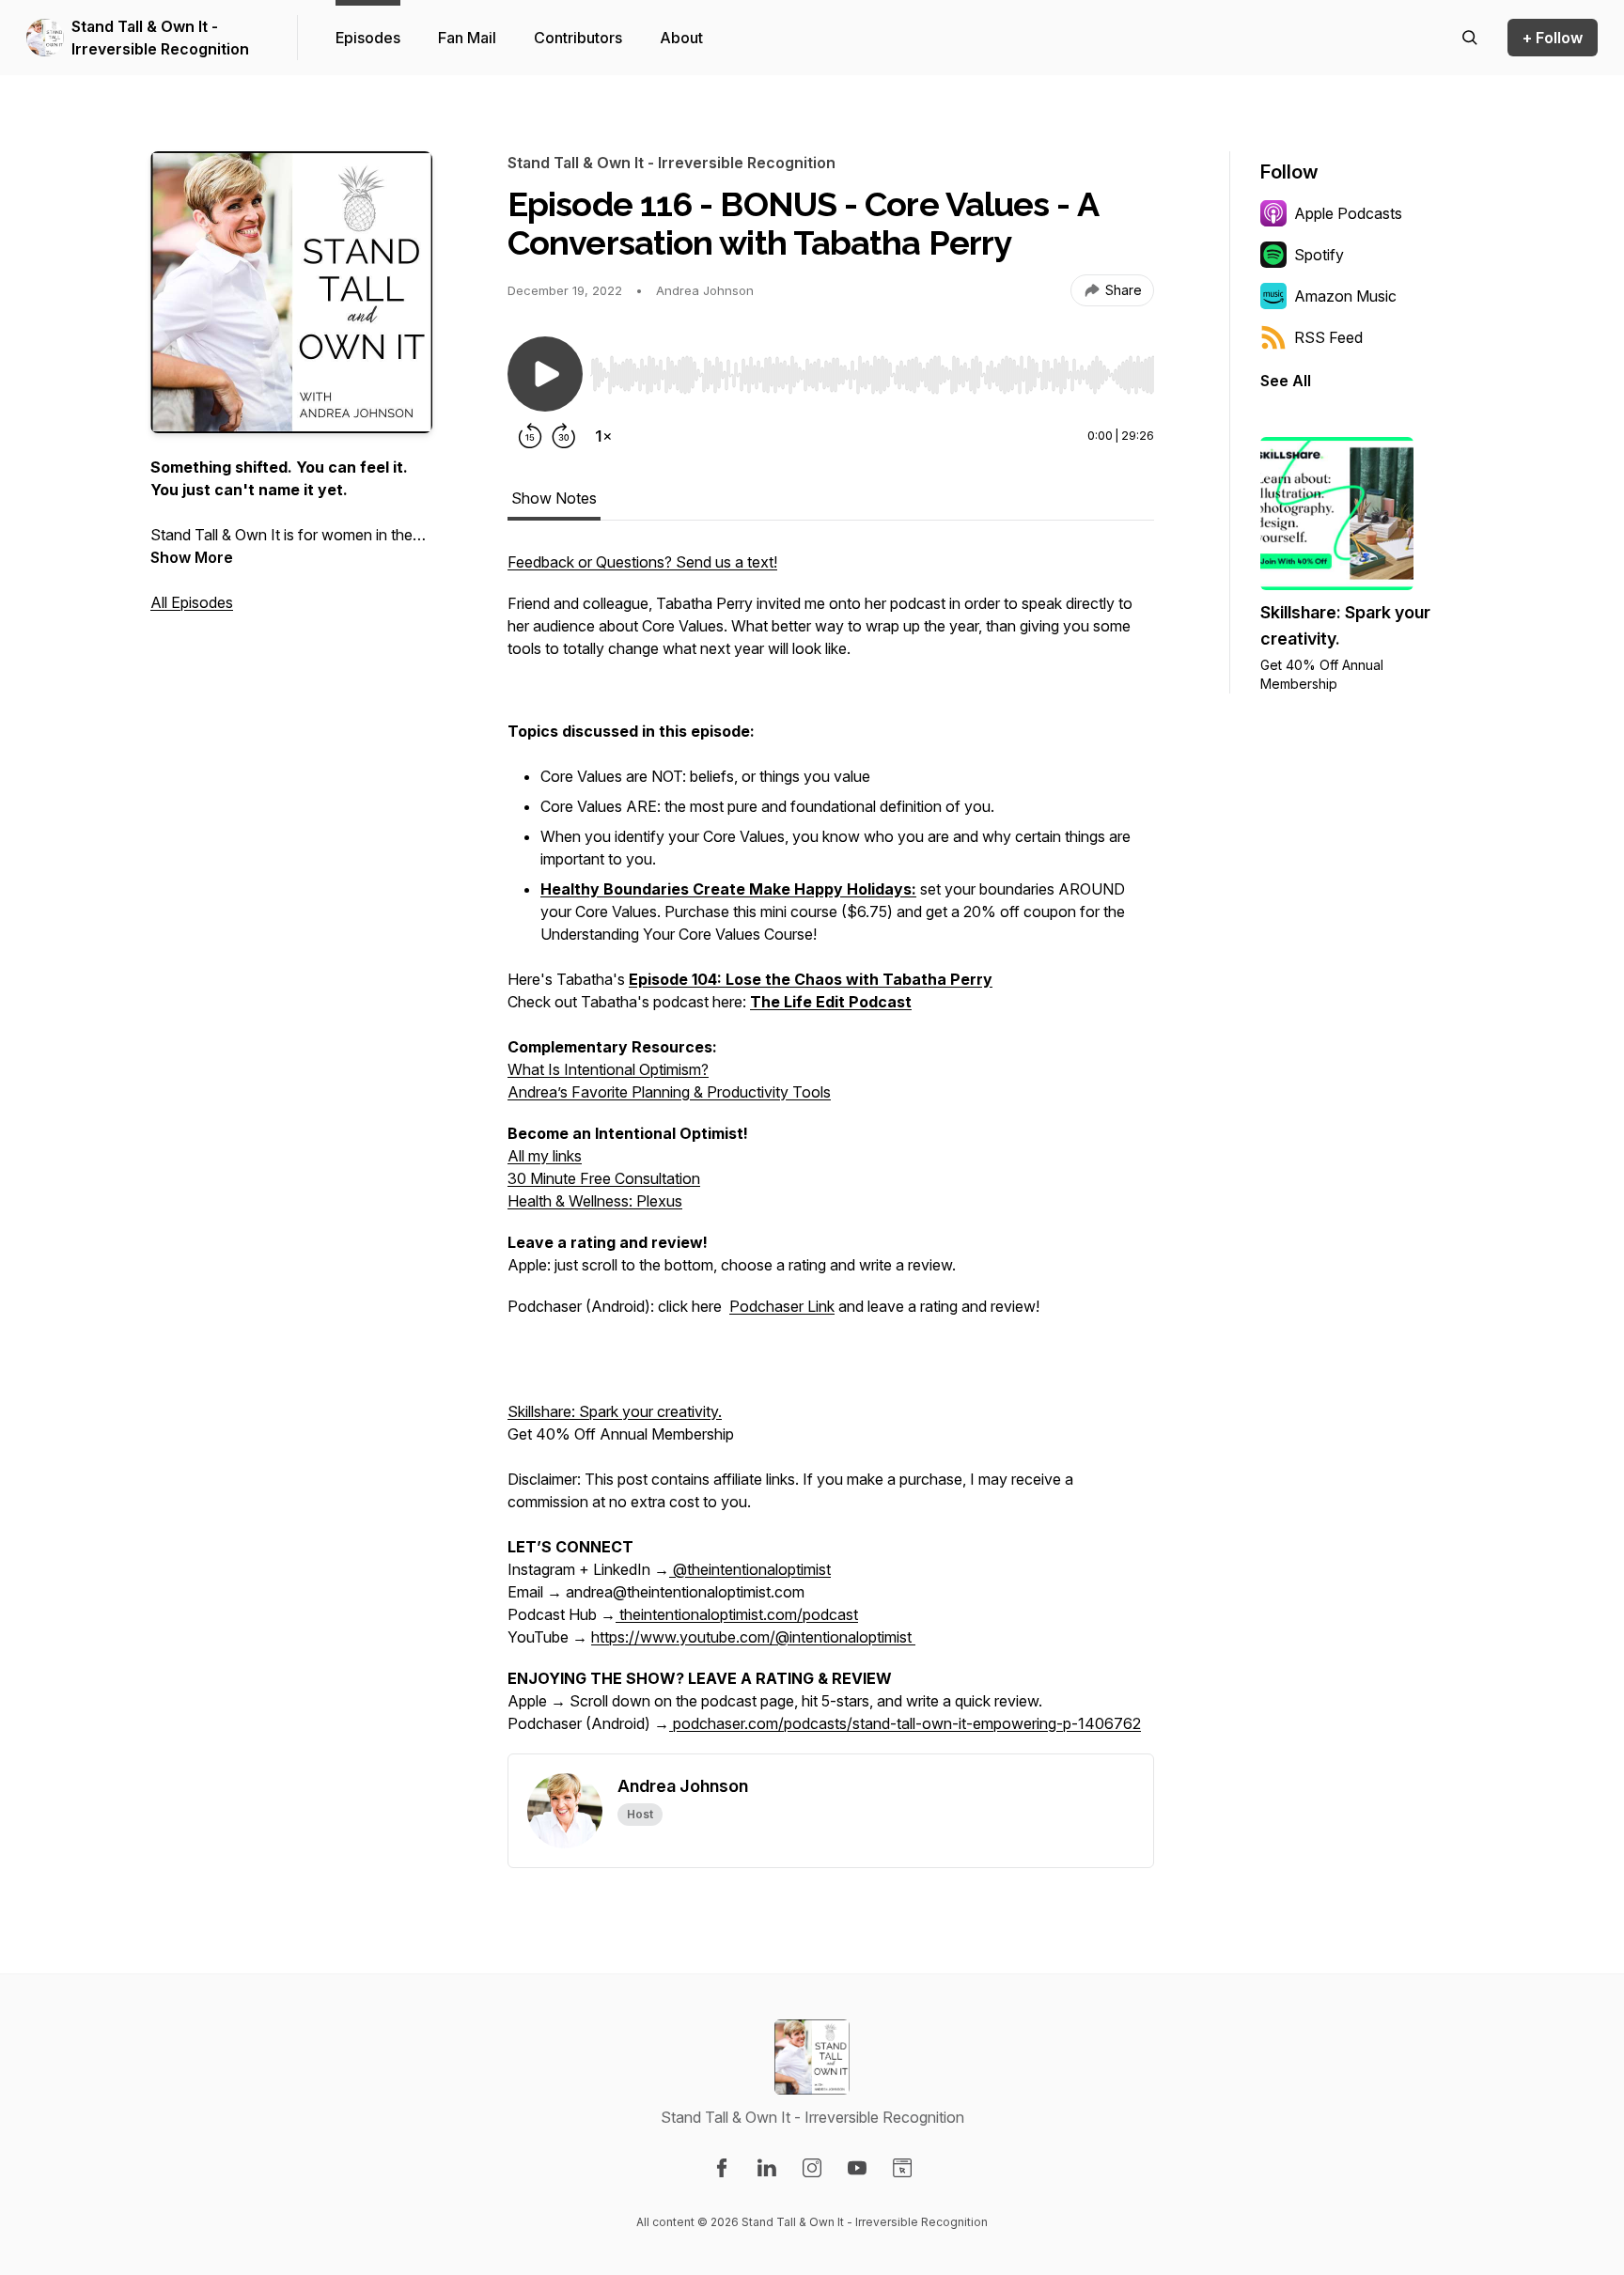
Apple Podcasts (1348, 213)
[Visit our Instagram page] (812, 2168)
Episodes (368, 38)
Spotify (1319, 255)
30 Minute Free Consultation (604, 1178)
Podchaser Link (782, 1306)
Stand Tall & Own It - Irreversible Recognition (160, 38)
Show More (192, 557)
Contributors (578, 38)
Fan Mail (467, 38)
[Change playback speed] (603, 436)
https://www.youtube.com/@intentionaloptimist (753, 1637)
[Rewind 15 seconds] (530, 436)
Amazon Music (1345, 296)
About (681, 38)
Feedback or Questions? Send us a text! (642, 562)
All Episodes (192, 602)
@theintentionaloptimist (750, 1569)
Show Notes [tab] (554, 498)
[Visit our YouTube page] (857, 2168)
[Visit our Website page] (902, 2168)
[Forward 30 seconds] (564, 436)
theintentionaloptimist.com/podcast (737, 1614)
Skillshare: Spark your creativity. (615, 1411)
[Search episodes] (1470, 38)
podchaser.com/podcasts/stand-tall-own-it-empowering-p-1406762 (905, 1723)
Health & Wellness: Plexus (595, 1201)
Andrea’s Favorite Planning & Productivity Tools (669, 1092)
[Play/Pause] (545, 374)
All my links (545, 1156)
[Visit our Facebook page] (722, 2168)
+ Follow (1553, 38)
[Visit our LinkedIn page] (767, 2168)
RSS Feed (1328, 337)
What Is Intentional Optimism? (608, 1069)
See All (1286, 381)
